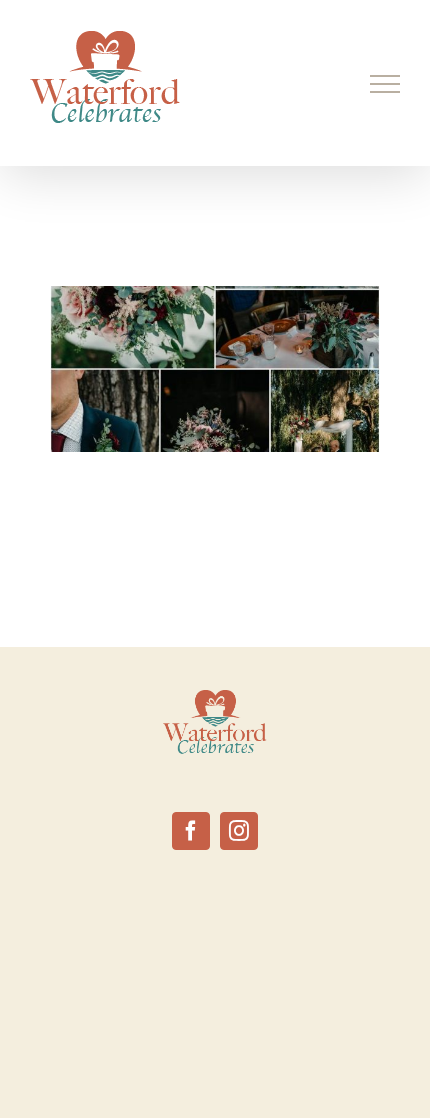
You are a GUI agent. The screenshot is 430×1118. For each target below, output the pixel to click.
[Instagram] (239, 831)
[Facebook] (191, 831)
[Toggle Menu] (385, 84)
